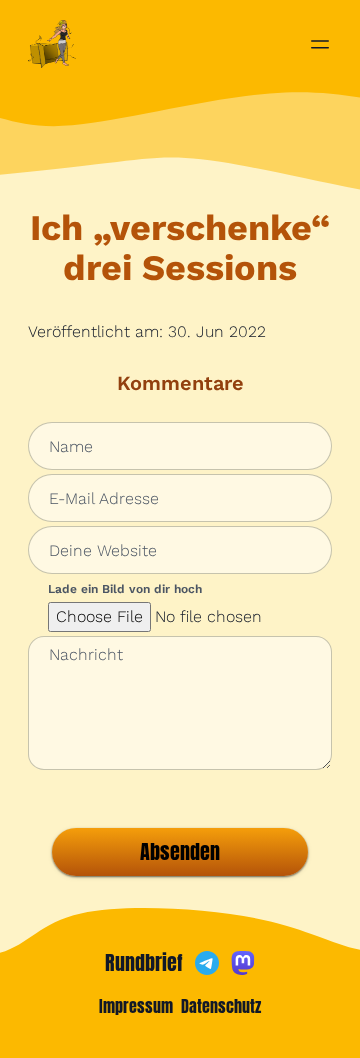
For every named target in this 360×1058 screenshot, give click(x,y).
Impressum (136, 1006)
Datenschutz (221, 1006)
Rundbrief (144, 963)
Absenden (180, 851)
